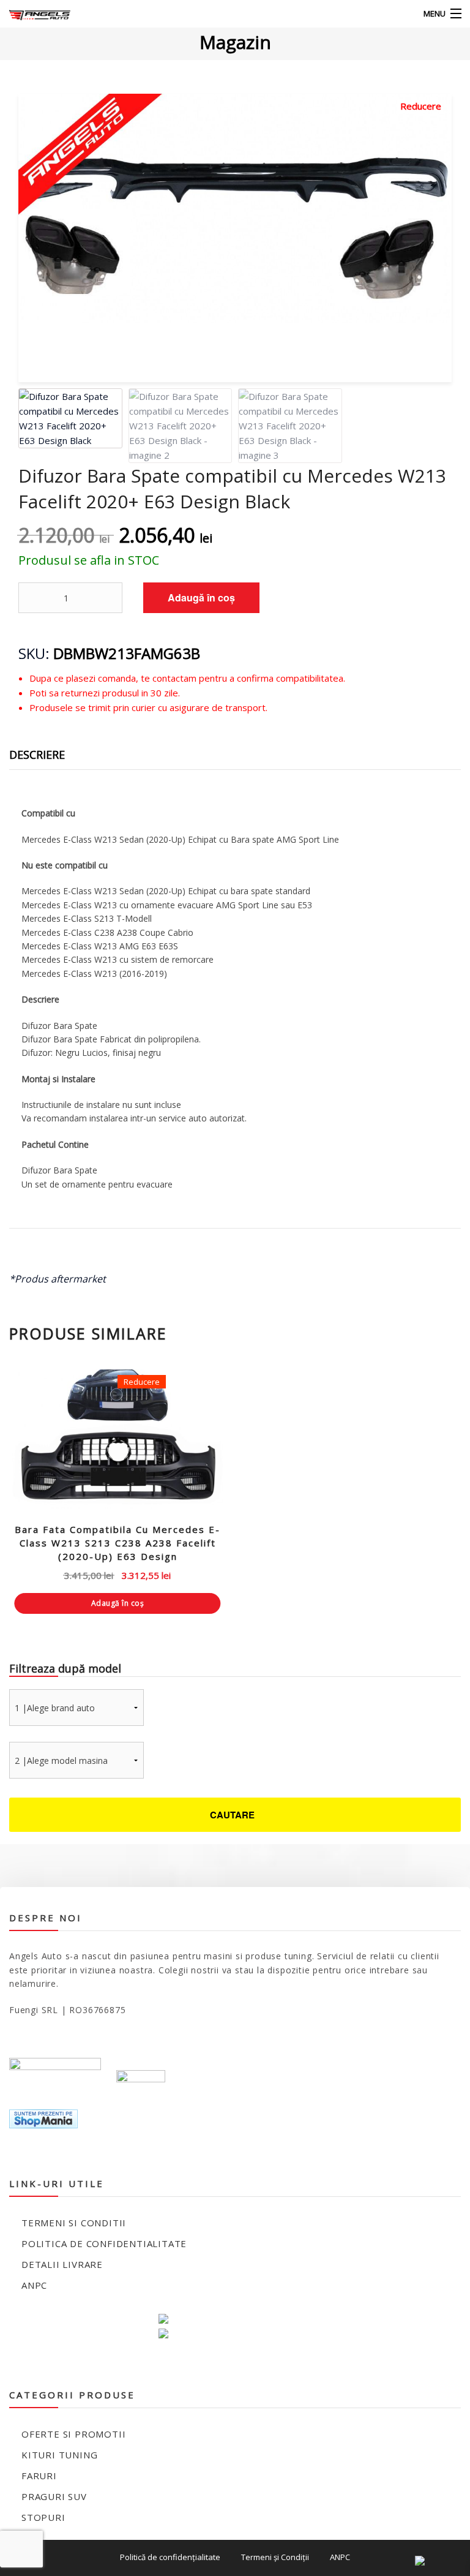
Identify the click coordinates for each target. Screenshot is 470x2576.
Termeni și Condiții (275, 2557)
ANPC (34, 2285)
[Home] (32, 14)
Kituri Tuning (59, 2455)
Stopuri (43, 2517)
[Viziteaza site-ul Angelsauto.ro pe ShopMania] (43, 2118)
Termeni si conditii (74, 2223)
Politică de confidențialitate (170, 2557)
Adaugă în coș (201, 597)
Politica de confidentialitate (104, 2243)
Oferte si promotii (73, 2434)
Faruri (39, 2476)
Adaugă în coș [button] (118, 1603)
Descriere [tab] (37, 755)
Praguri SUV (54, 2496)
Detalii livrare (62, 2264)
